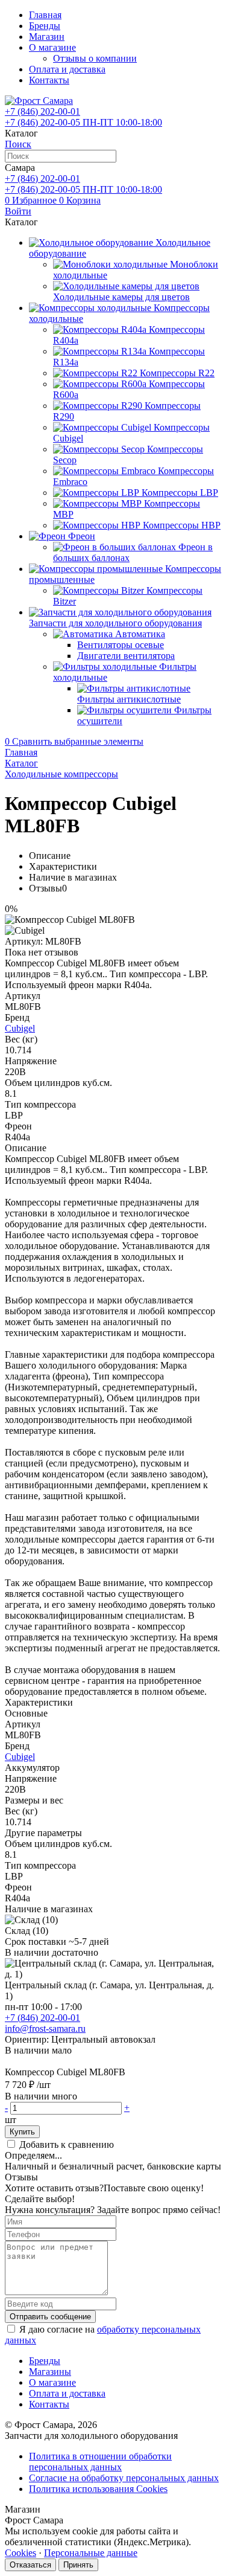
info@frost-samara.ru (45, 2028)
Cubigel (20, 1028)
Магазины (50, 2372)
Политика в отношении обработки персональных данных (100, 2462)
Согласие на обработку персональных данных (124, 2478)
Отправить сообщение (50, 2317)
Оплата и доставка (67, 69)
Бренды (45, 26)
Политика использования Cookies (98, 2489)
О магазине (52, 47)
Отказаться (30, 2565)
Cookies (20, 2553)
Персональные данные (91, 2553)
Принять (78, 2565)
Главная (45, 15)
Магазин (47, 37)
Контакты (49, 80)
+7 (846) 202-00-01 (42, 2018)
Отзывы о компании (95, 58)
